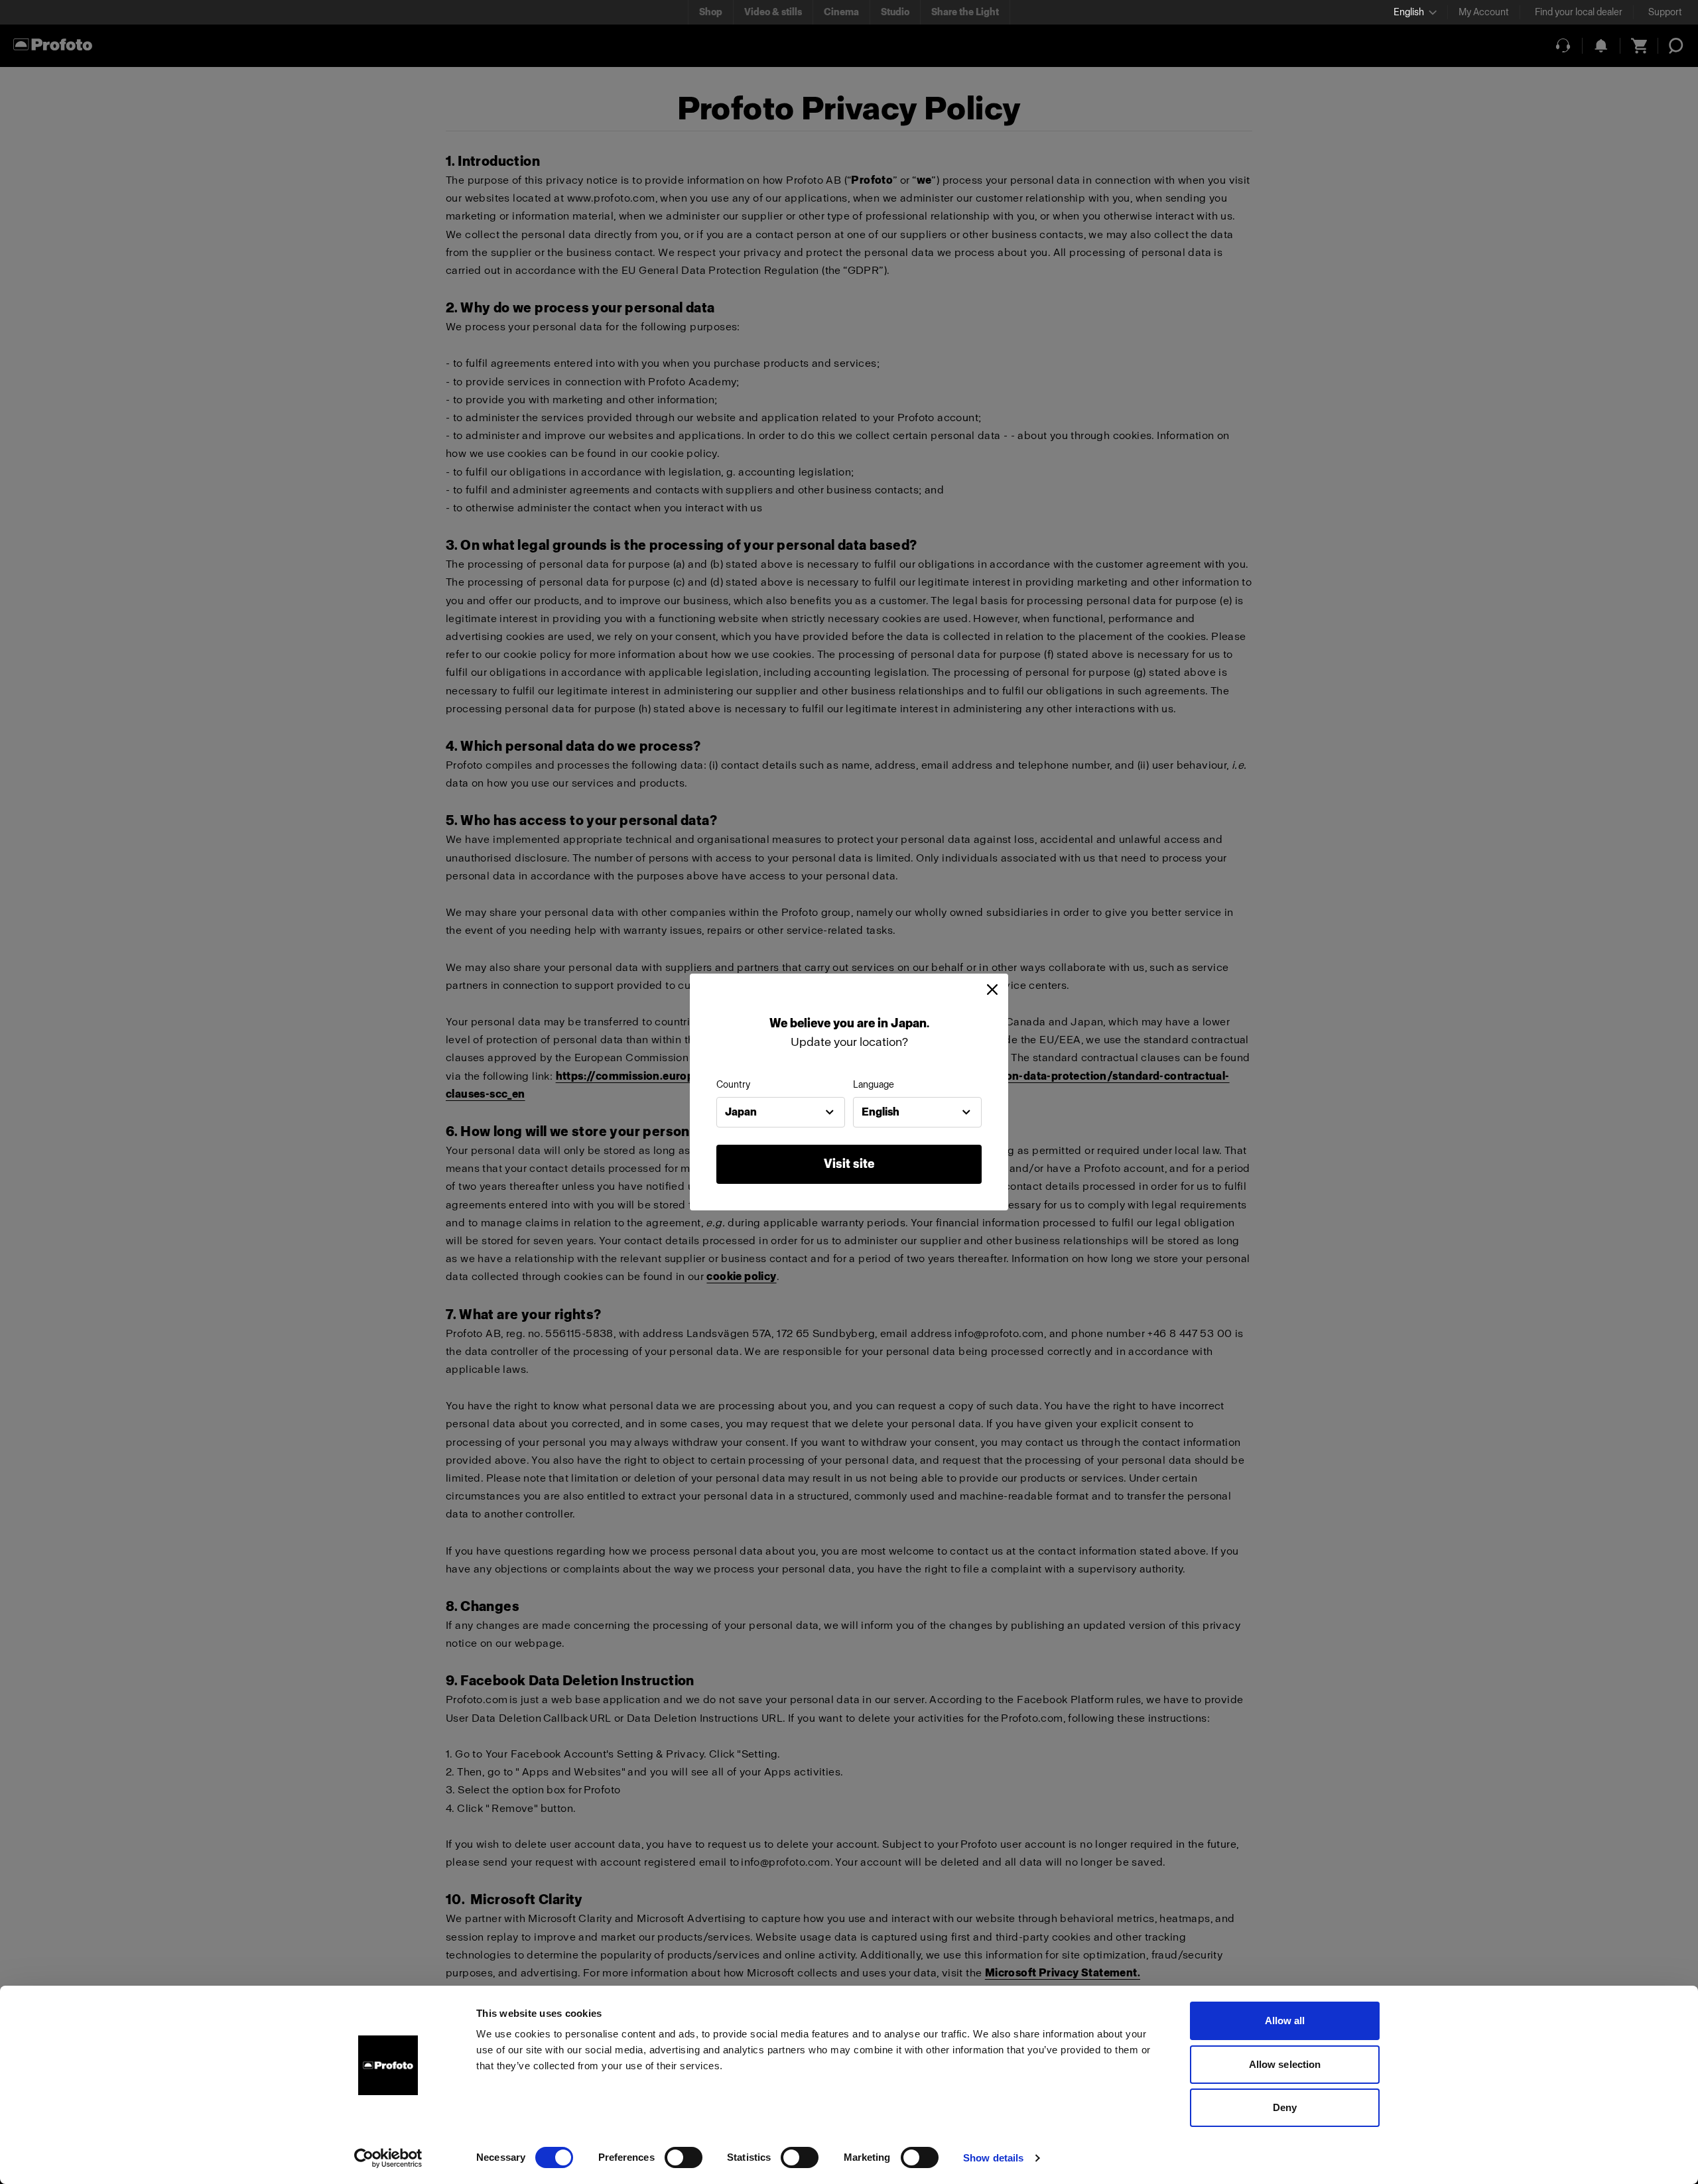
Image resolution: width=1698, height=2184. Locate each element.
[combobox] (781, 1112)
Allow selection (1285, 2064)
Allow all (1285, 2021)
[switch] (684, 2157)
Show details (993, 2158)
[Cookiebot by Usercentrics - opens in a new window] (388, 2158)
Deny (1285, 2107)
